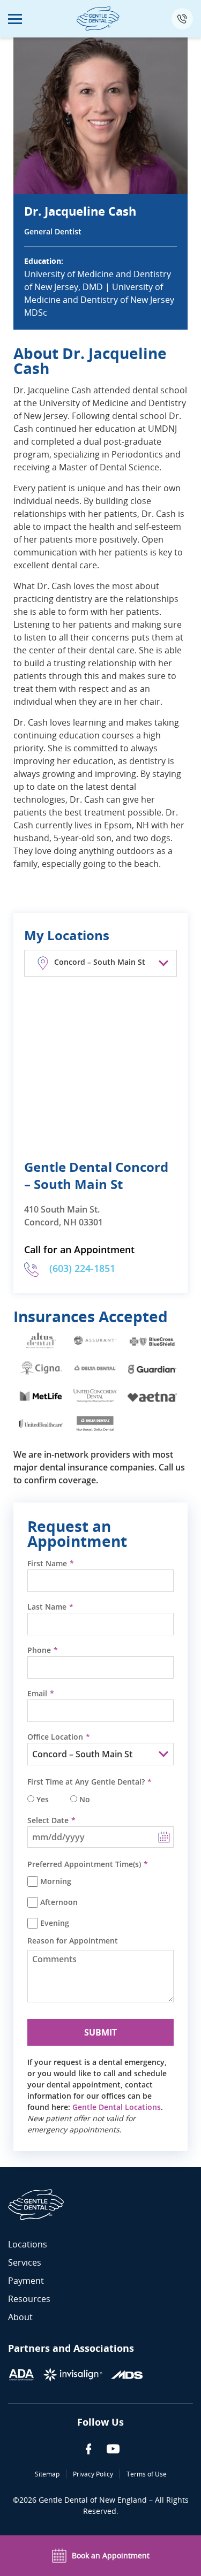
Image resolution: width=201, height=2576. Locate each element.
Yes (43, 1800)
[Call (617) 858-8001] (182, 19)
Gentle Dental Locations (117, 2107)
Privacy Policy (93, 2474)
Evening (55, 1923)
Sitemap (47, 2474)
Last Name (47, 1607)
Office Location (55, 1737)
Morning (56, 1881)
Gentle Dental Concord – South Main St (96, 1175)
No (85, 1800)
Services (25, 2262)
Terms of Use (147, 2474)
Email (37, 1694)
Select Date (48, 1820)
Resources (29, 2299)
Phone (39, 1650)
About (20, 2317)
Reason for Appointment (73, 1941)
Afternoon (59, 1902)
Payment (26, 2281)
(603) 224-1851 (82, 1268)
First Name (47, 1564)
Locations (28, 2244)
